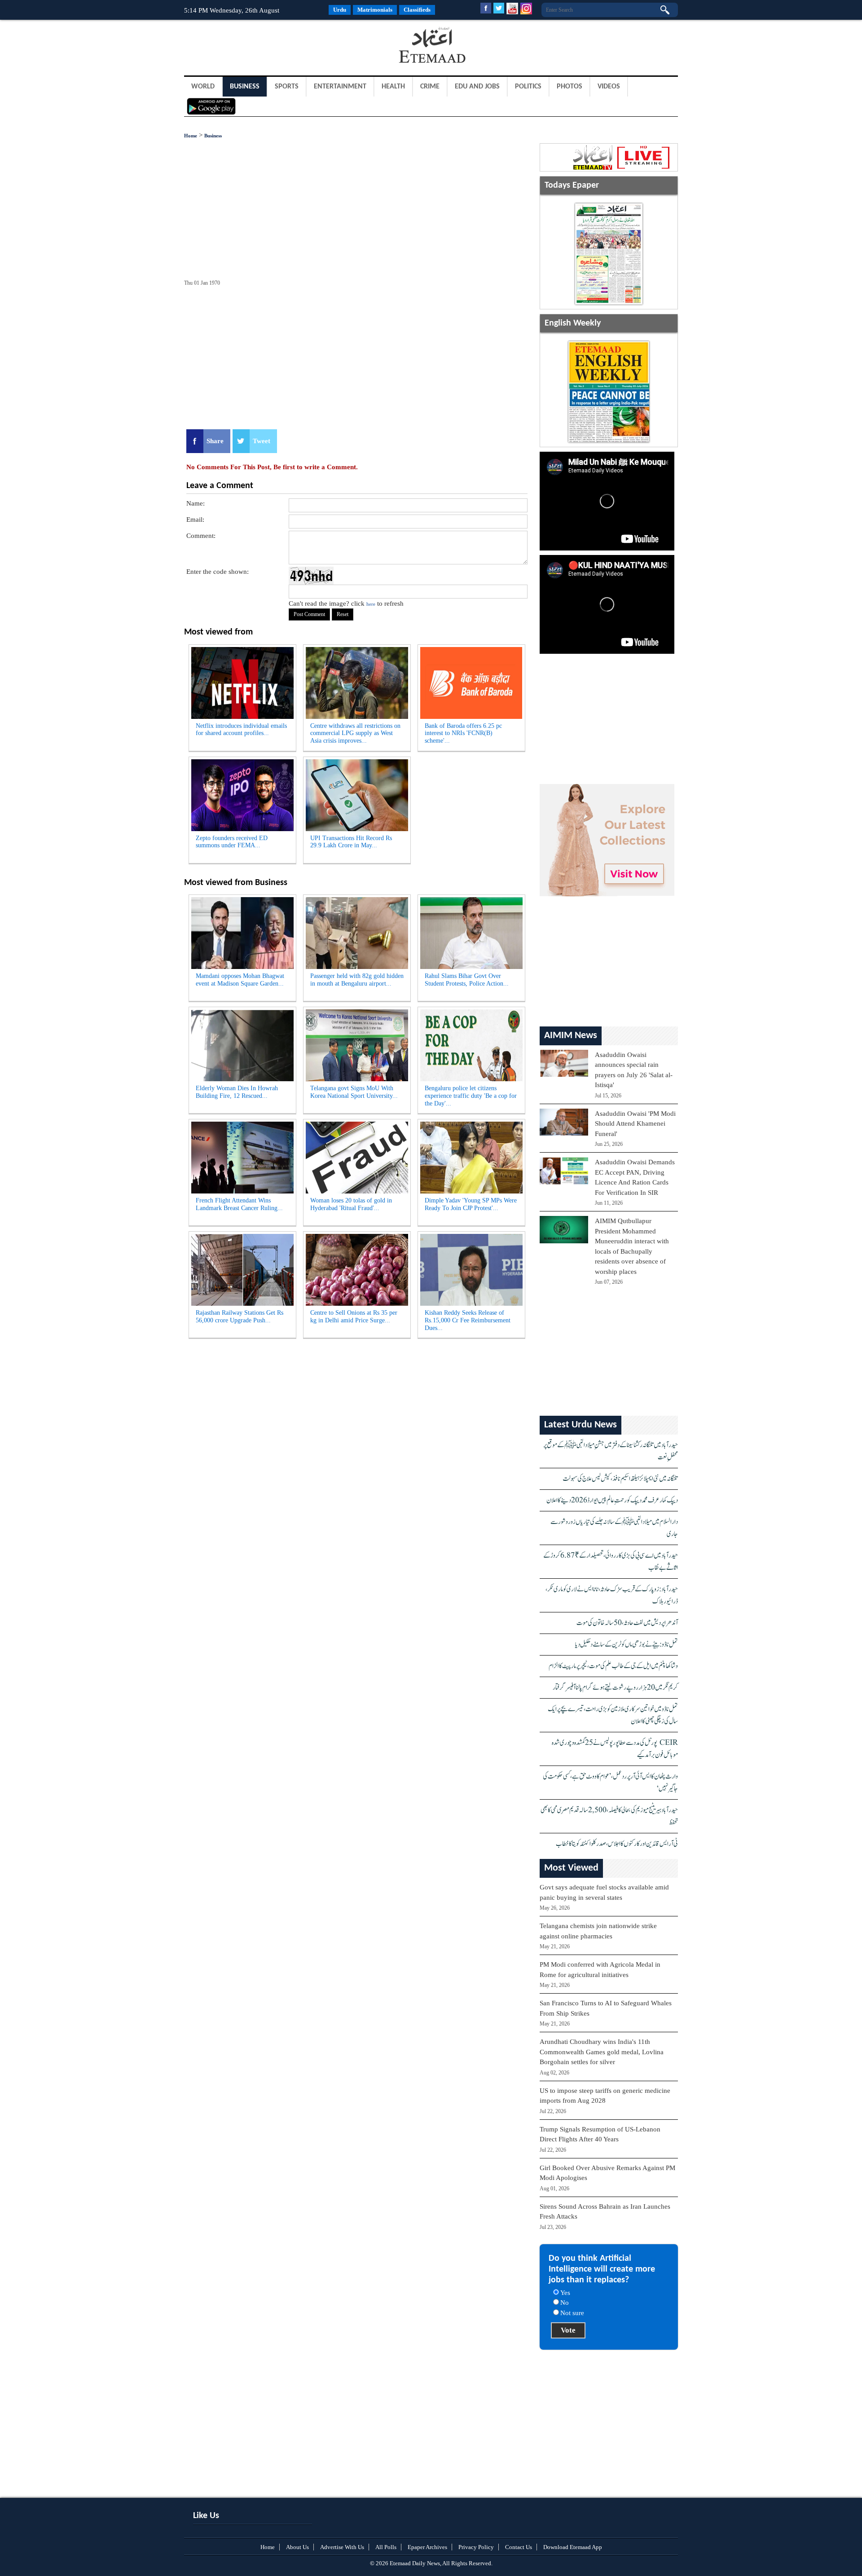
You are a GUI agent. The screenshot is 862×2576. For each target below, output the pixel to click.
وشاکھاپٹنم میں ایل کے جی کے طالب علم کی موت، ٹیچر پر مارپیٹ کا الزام (613, 1666)
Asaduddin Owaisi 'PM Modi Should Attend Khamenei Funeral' (635, 1124)
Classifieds (417, 10)
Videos (609, 87)
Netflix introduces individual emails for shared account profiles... (241, 730)
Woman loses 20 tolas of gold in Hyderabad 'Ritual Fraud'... (351, 1204)
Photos (570, 87)
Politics (528, 87)
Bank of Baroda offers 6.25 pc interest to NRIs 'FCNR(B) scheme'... (463, 733)
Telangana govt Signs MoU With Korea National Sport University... (354, 1092)
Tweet (262, 441)
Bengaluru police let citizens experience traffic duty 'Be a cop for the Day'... (471, 1096)
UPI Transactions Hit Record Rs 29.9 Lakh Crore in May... (351, 842)
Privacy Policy (476, 2547)
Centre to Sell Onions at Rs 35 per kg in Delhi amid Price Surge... (354, 1317)
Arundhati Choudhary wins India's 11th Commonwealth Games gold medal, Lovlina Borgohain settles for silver (602, 2052)
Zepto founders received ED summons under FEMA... (232, 842)
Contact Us (519, 2547)
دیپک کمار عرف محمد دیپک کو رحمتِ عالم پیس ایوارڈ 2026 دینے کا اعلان (612, 1500)
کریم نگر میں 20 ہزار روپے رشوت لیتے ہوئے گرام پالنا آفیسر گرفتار (615, 1688)
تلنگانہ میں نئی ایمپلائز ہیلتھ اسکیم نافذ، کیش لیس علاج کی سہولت (620, 1479)
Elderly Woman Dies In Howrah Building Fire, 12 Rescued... (237, 1092)
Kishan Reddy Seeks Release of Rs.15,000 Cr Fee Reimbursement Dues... (468, 1320)
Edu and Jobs (477, 87)
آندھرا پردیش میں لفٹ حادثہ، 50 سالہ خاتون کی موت (627, 1623)
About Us (297, 2547)
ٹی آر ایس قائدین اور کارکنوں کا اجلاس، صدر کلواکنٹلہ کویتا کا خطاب (617, 1844)
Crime (430, 87)
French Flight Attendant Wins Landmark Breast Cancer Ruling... (239, 1204)
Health (393, 87)
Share (215, 441)
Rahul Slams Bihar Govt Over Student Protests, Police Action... (467, 980)
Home (191, 136)
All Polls (386, 2547)
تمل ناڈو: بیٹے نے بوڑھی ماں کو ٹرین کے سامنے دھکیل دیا (627, 1645)
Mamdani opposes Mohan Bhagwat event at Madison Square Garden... (240, 980)
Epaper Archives (427, 2547)
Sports (287, 87)
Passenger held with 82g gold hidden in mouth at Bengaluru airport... (357, 980)
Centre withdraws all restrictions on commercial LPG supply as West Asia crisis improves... (355, 733)
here (371, 604)
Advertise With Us (342, 2547)
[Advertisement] (256, 47)
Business (245, 87)
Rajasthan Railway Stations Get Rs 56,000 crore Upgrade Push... (240, 1317)
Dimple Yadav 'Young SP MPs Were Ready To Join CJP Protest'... (471, 1204)
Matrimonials (375, 10)
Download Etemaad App (573, 2547)
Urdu (340, 10)
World (203, 87)
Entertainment (340, 87)
